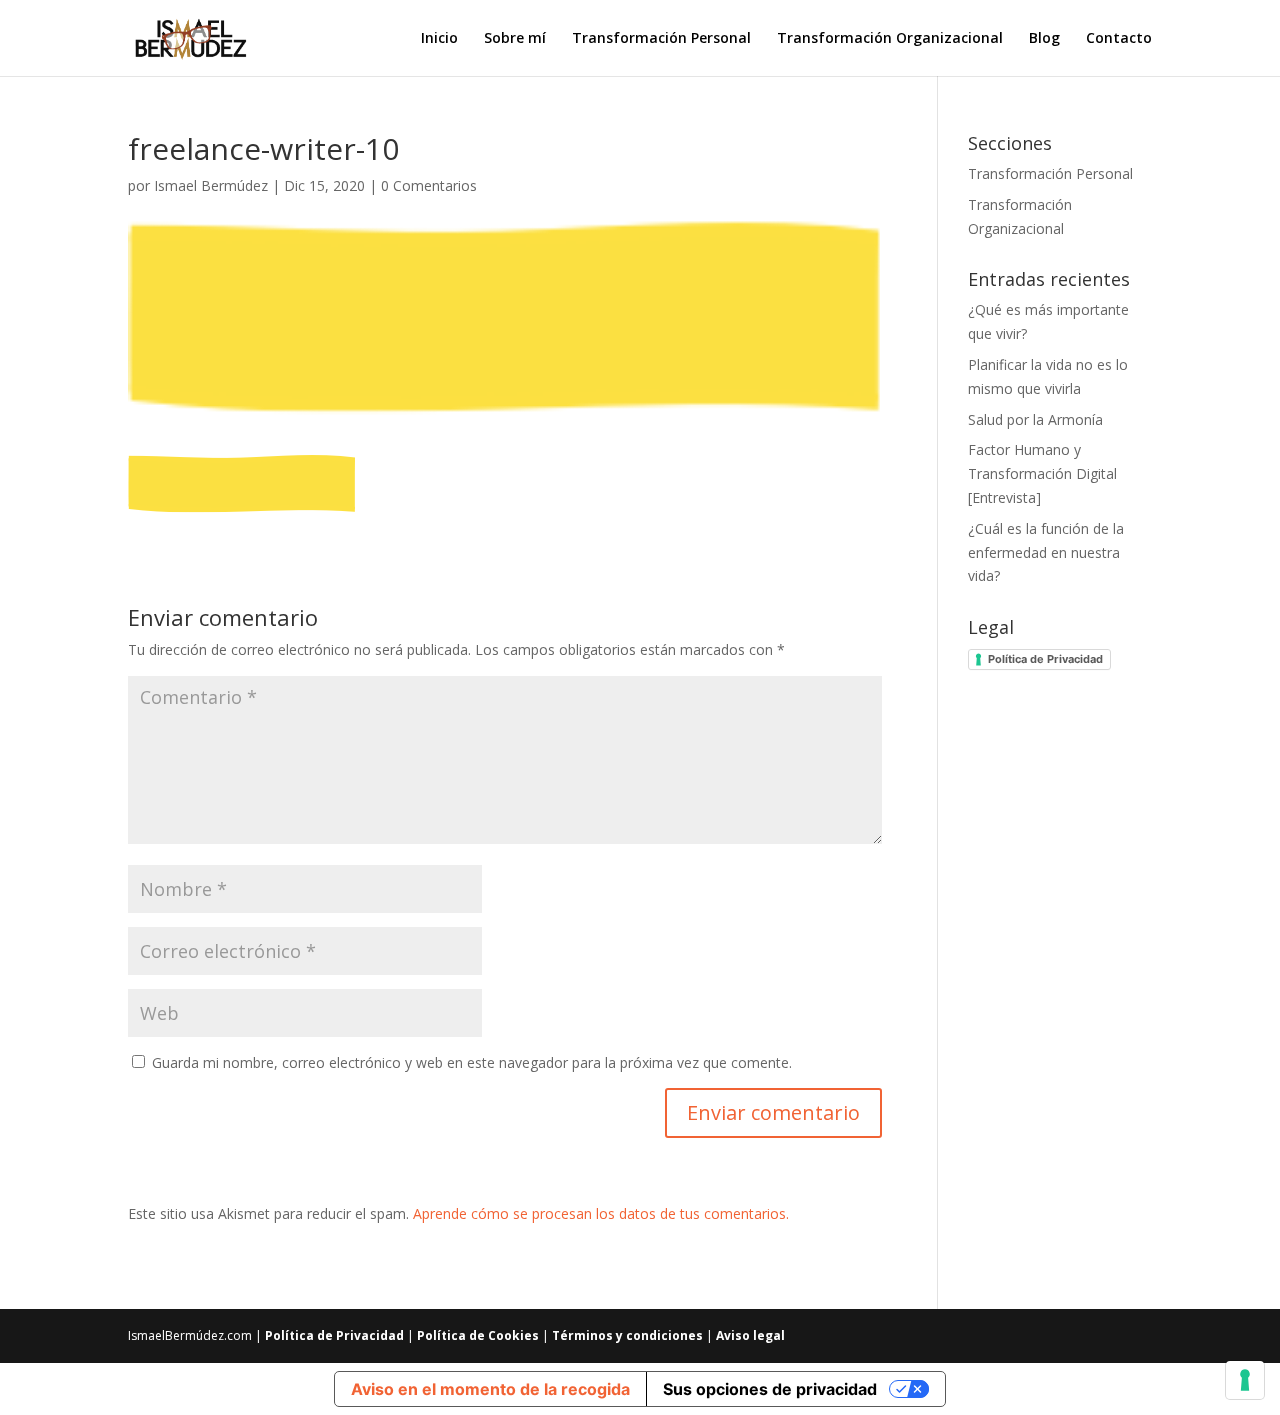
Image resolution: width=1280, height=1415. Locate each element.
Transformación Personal (661, 39)
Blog (1044, 39)
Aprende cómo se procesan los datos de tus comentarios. (601, 1213)
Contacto (1119, 39)
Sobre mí (515, 39)
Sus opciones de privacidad (770, 1389)
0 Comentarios (429, 185)
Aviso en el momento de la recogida (490, 1389)
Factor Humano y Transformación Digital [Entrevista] (1042, 473)
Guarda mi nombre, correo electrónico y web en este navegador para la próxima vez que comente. (472, 1062)
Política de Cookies (479, 1335)
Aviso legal (750, 1335)
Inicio (439, 39)
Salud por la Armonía (1035, 419)
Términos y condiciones (629, 1335)
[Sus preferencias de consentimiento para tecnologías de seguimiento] (1245, 1380)
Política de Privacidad (1045, 659)
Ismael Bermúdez (211, 185)
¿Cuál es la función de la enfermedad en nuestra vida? (1046, 552)
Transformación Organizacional (890, 39)
